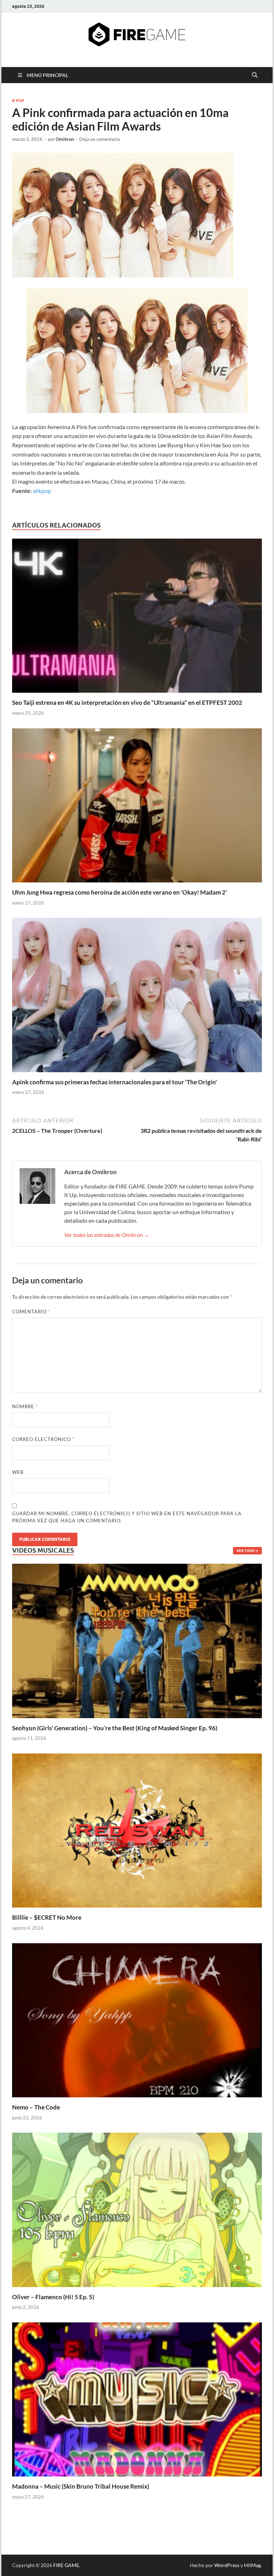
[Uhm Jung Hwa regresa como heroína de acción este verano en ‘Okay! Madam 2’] (137, 807)
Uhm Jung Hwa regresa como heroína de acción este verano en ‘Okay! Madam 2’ (120, 892)
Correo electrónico (43, 1439)
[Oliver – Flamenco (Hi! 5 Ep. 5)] (137, 2209)
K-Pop (18, 101)
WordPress (227, 2565)
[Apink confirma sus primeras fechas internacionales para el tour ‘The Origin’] (137, 997)
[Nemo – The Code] (137, 2019)
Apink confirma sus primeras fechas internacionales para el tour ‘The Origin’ (115, 1082)
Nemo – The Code (36, 2107)
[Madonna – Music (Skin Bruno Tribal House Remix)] (137, 2399)
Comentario (31, 1312)
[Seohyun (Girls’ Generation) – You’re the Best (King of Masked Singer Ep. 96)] (137, 1640)
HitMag (252, 2565)
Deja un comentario (100, 139)
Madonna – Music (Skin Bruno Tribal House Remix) (81, 2486)
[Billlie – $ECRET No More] (137, 1830)
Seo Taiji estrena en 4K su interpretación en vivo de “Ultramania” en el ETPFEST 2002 (127, 702)
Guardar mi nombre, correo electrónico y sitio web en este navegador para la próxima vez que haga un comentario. (127, 1517)
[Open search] (255, 75)
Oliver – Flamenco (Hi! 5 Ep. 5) (53, 2297)
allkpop (42, 491)
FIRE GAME (66, 2565)
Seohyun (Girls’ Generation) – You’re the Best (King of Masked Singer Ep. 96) (115, 1728)
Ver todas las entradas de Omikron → (107, 1235)
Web (18, 1472)
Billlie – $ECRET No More (47, 1917)
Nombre (25, 1406)
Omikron (65, 139)
